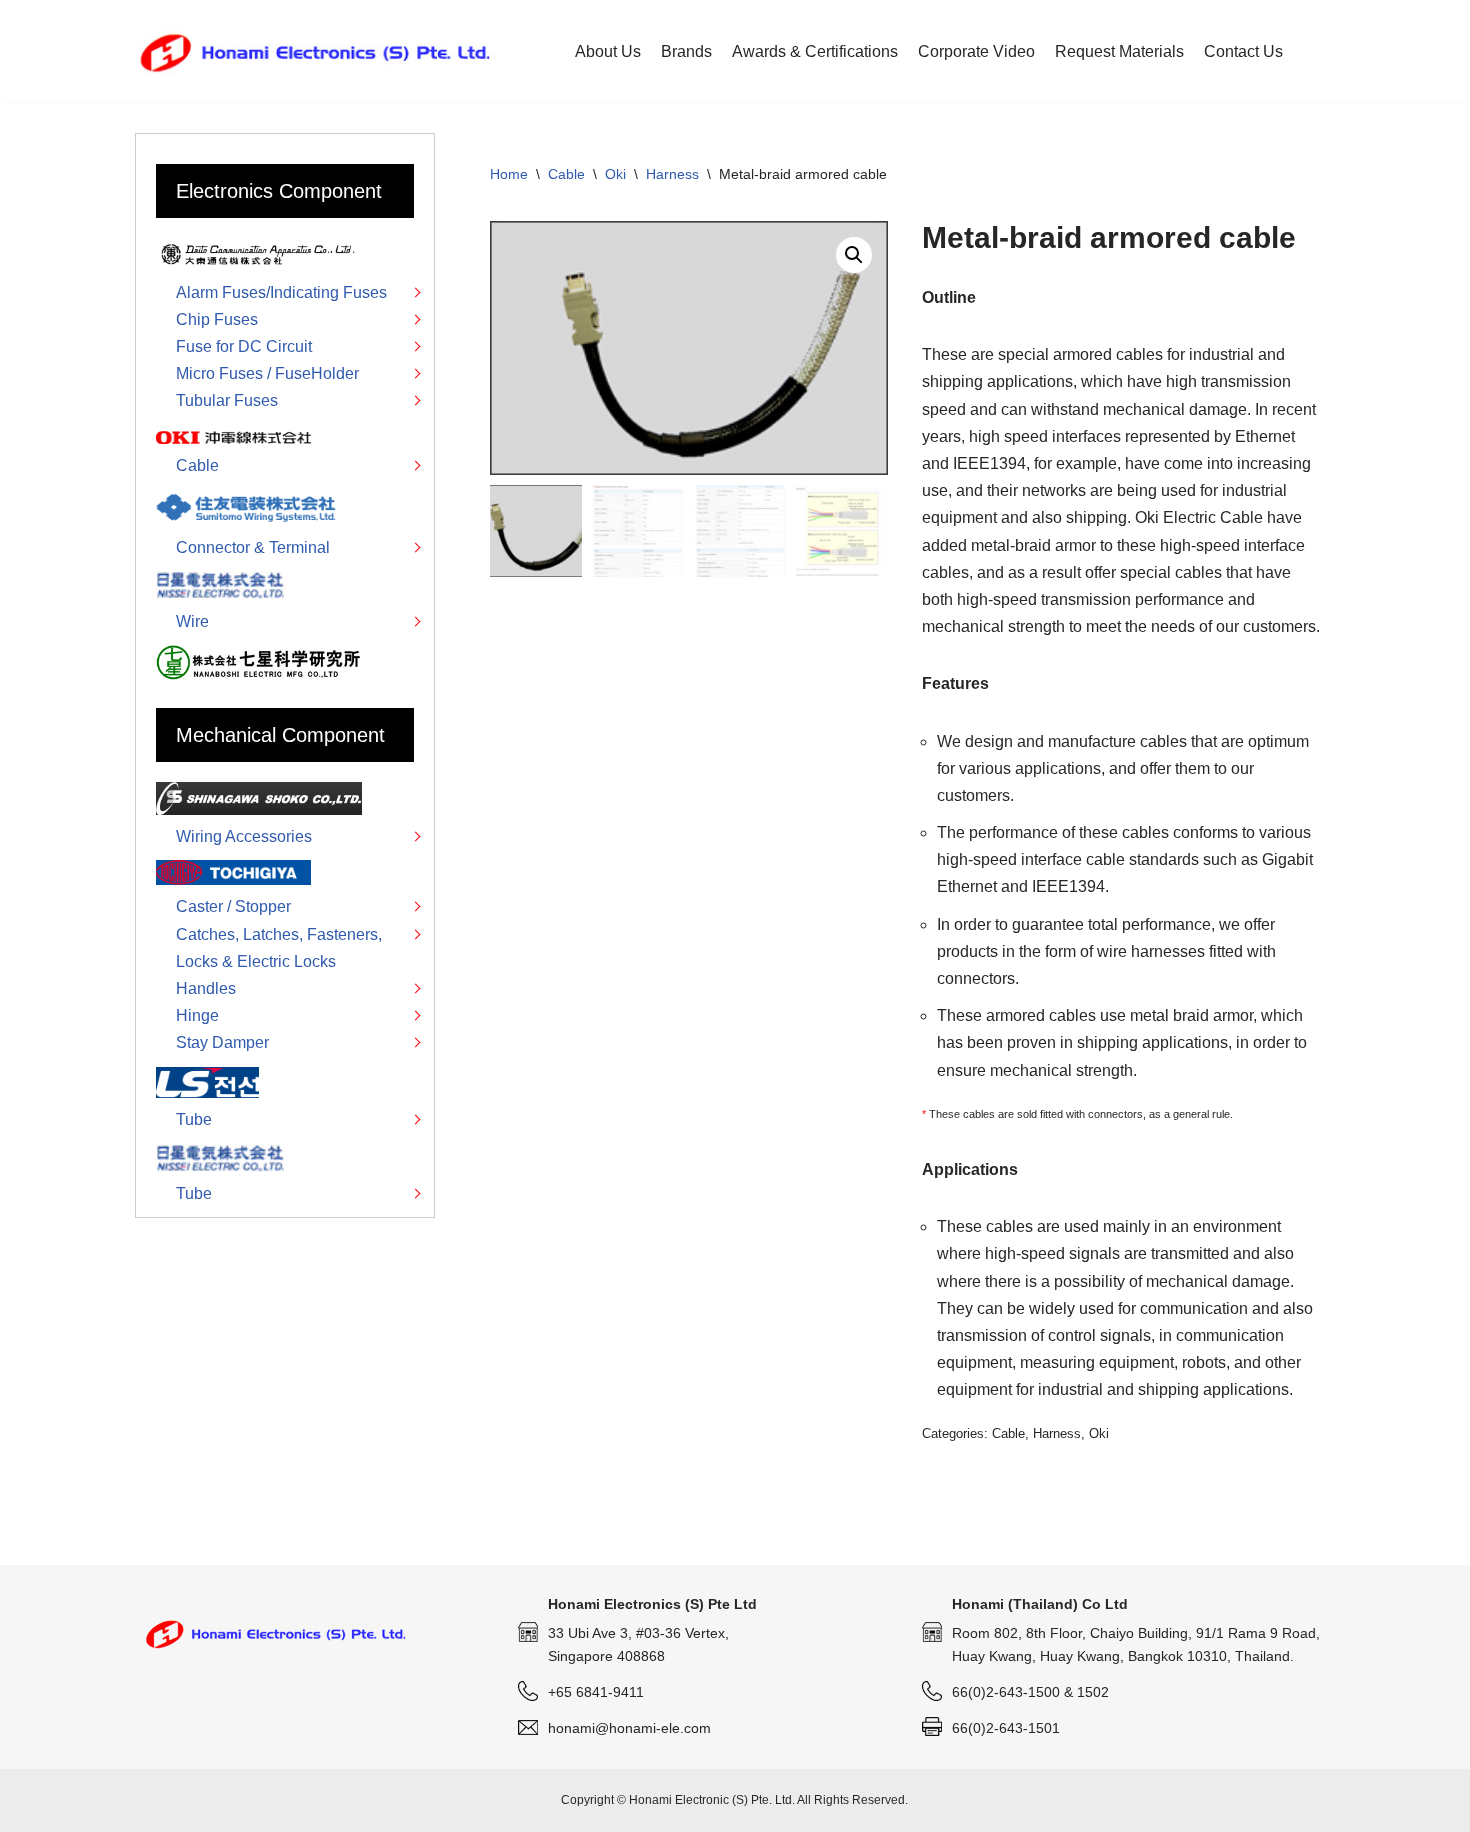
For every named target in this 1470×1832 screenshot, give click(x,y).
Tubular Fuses (227, 400)
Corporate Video (976, 51)
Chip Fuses (217, 319)
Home (509, 174)
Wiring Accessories (244, 836)
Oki (615, 174)
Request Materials (1119, 51)
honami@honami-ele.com (629, 1728)
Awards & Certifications (815, 51)
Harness (672, 174)
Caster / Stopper (233, 906)
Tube (194, 1119)
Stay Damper (222, 1042)
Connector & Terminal (253, 547)
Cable (566, 174)
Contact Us (1243, 51)
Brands (686, 51)
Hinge (197, 1015)
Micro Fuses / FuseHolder (267, 373)
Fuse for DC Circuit (244, 346)
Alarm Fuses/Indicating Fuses (281, 292)
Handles (206, 988)
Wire (192, 621)
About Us (608, 51)
